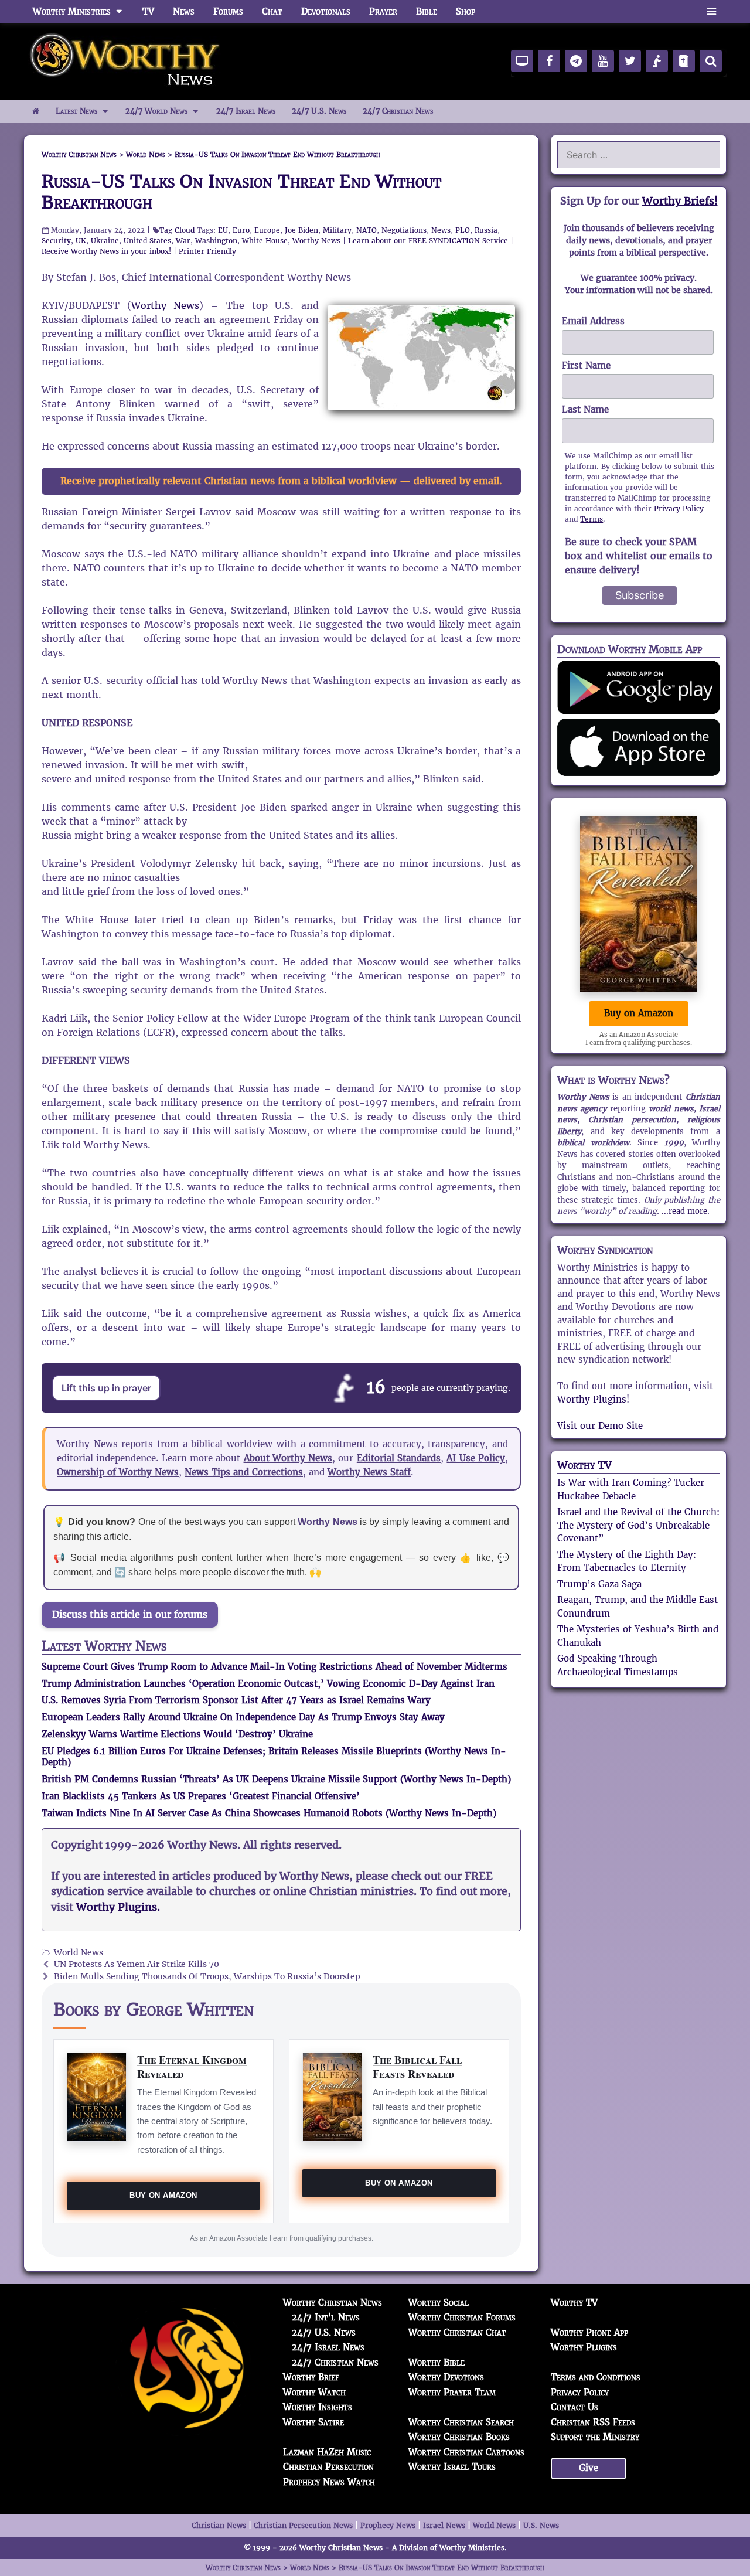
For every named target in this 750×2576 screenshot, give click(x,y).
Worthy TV (584, 1465)
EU (223, 230)
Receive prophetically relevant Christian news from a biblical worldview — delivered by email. (281, 481)
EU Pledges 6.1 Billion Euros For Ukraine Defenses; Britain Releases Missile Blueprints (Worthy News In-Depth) (274, 1757)
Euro (241, 230)
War (183, 241)
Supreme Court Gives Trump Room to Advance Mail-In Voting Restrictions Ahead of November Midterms (275, 1667)
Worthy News (316, 241)
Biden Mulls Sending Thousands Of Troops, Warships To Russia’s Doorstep (207, 1977)
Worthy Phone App (589, 2332)
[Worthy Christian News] (126, 61)
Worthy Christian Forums (462, 2317)
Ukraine (105, 241)
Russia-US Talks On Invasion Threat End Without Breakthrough (241, 192)
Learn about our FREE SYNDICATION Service (428, 241)
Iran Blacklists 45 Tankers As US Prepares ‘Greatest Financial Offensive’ (201, 1796)
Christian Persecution (328, 2467)
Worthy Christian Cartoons (466, 2452)
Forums (228, 11)
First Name (586, 365)
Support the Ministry (595, 2437)
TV (148, 11)
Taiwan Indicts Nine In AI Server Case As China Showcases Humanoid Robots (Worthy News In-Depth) (269, 1813)
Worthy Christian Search (461, 2422)
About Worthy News (288, 1458)
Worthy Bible (437, 2362)
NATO (367, 230)
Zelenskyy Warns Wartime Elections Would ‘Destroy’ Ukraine (177, 1734)
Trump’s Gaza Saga (599, 1584)
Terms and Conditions (596, 2377)
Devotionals (326, 11)
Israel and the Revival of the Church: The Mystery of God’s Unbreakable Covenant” (638, 1525)
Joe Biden (301, 230)
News (184, 11)
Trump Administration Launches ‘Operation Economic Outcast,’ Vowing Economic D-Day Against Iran (268, 1684)
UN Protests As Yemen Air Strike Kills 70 (137, 1964)
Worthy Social (439, 2303)
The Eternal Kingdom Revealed (192, 2066)
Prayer (383, 11)
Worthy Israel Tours (452, 2467)
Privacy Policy (679, 508)
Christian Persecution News (303, 2525)
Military (337, 230)
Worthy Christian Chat (457, 2332)
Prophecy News (388, 2525)
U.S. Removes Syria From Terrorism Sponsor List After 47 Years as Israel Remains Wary (236, 1700)
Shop (466, 11)
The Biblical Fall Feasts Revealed (417, 2066)
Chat (272, 11)
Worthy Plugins (592, 1399)
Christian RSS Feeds (593, 2422)
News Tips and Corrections (244, 1472)
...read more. (686, 1211)
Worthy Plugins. (118, 1907)
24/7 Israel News (246, 111)
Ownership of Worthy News (118, 1472)
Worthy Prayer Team (452, 2392)
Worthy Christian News (333, 2303)
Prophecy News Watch (329, 2482)
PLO (463, 230)
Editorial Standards (399, 1458)
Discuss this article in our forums (130, 1614)
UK (81, 241)
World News (79, 1953)
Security (56, 241)
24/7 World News (156, 111)
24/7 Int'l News (326, 2317)
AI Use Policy (476, 1458)
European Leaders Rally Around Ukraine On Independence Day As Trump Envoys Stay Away (243, 1717)
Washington (216, 241)
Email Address (593, 321)
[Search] (711, 61)
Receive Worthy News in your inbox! (106, 251)
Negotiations (404, 230)
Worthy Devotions (446, 2377)
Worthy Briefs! (680, 201)
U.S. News (541, 2525)
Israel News (444, 2525)
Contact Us (575, 2407)
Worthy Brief (311, 2377)
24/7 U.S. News (319, 111)
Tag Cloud (177, 230)
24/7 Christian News (398, 111)
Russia (486, 230)
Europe (267, 230)
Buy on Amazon (163, 2195)
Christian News (219, 2525)
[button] (712, 12)
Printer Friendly (207, 251)
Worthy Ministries (72, 11)
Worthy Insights (318, 2407)
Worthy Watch (314, 2392)
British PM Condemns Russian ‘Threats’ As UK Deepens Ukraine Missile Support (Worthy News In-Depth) (276, 1779)
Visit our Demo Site (600, 1426)
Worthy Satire (313, 2422)
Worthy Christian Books (459, 2437)
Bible (427, 11)
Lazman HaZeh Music (327, 2452)
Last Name (585, 409)
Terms (592, 519)
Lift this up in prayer (106, 1388)
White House (265, 241)
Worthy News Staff (369, 1472)
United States (147, 241)
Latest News (76, 111)
